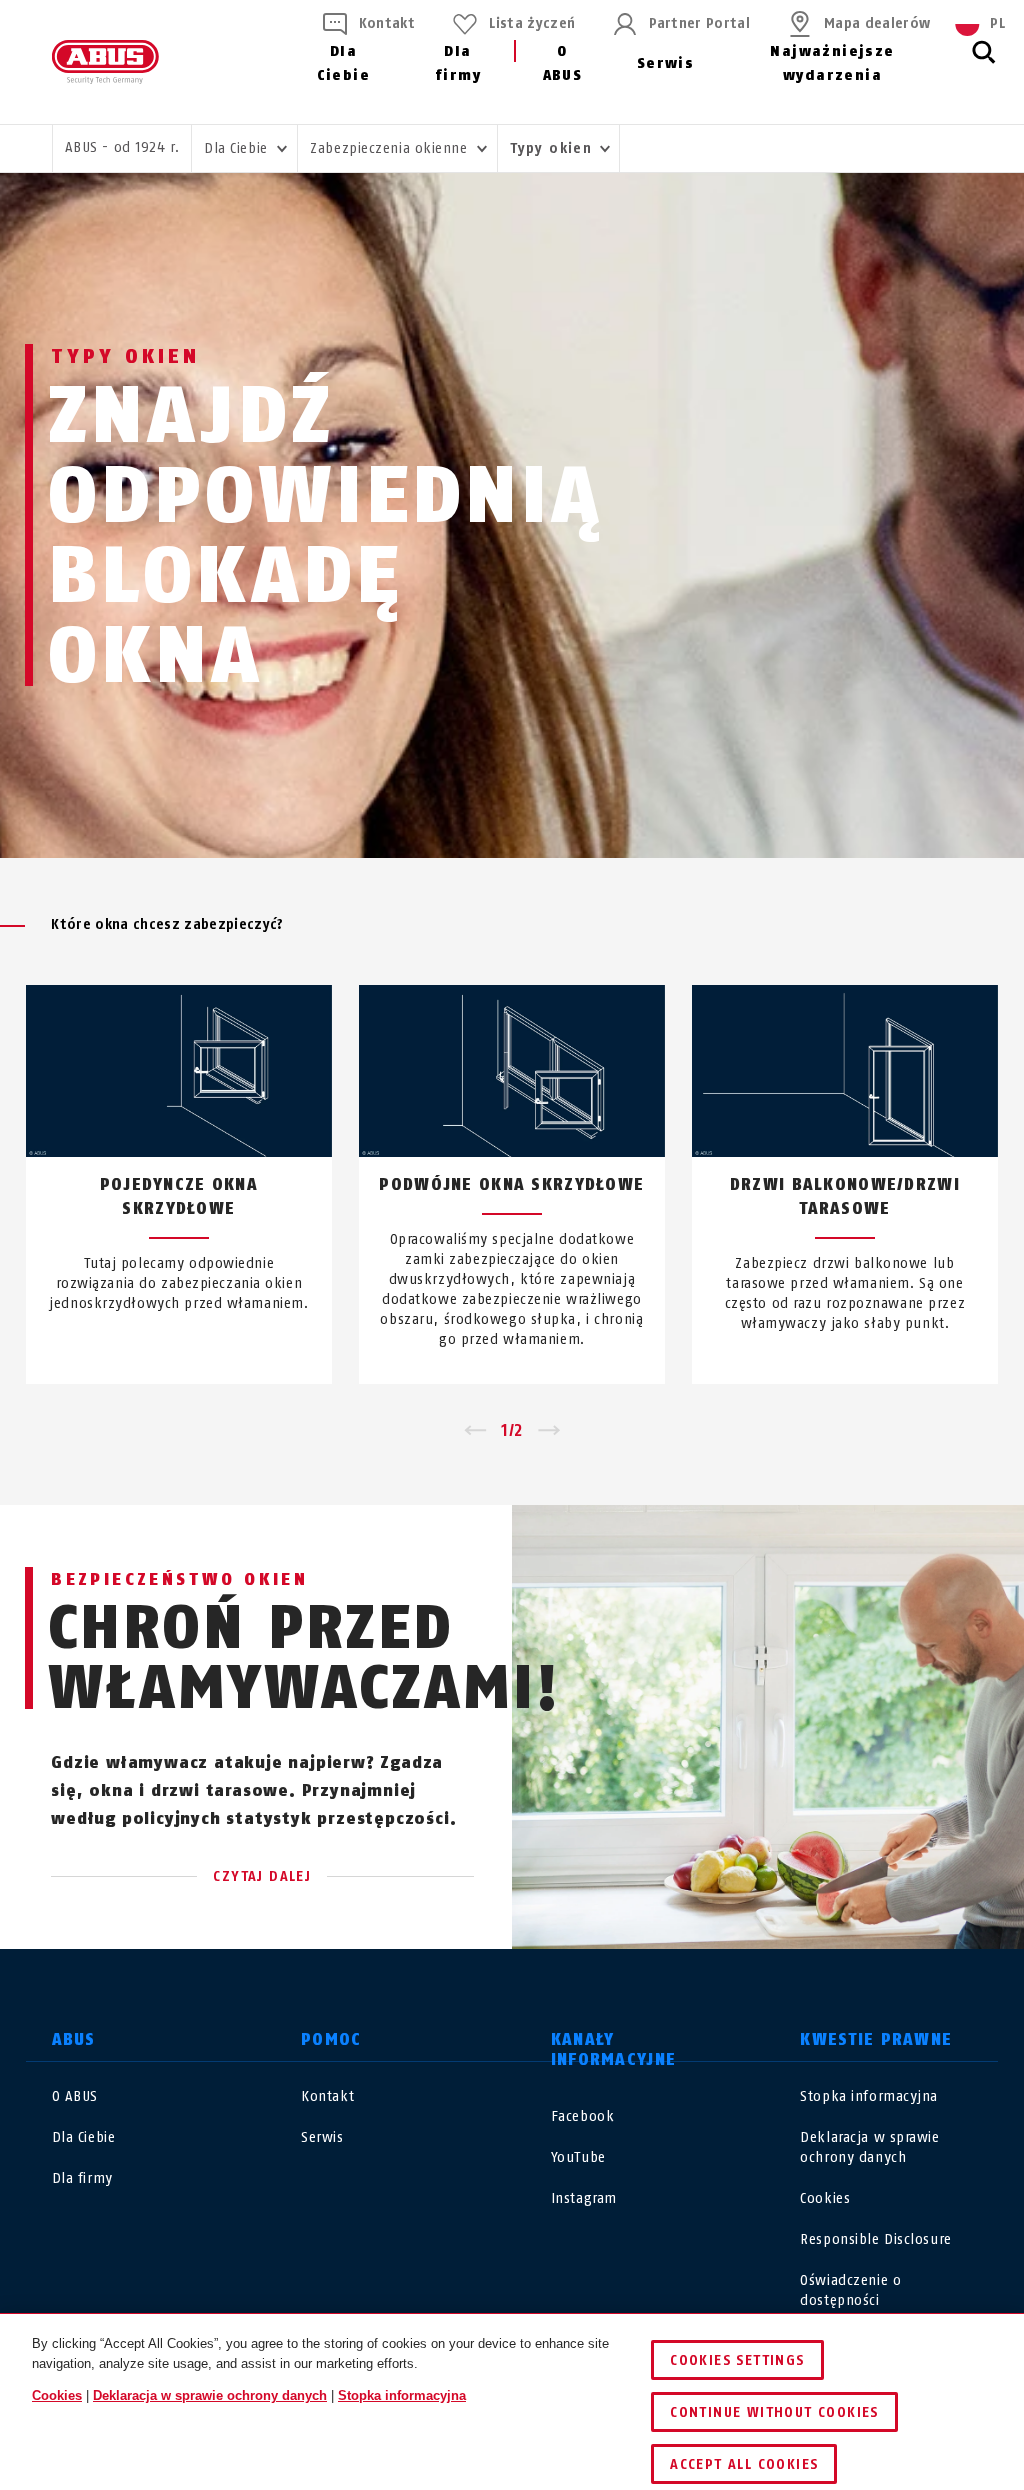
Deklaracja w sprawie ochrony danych (210, 2395)
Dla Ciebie (343, 63)
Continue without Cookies (774, 2412)
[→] (549, 1431)
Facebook (582, 2116)
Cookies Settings (737, 2360)
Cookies (825, 2198)
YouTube (578, 2157)
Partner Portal (699, 23)
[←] (474, 1431)
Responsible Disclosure (875, 2239)
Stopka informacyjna (869, 2096)
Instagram (584, 2198)
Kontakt (387, 23)
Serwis (665, 63)
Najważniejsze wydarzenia (832, 63)
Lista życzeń (532, 23)
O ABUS (563, 63)
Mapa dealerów (877, 23)
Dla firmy (458, 63)
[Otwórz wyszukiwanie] (984, 63)
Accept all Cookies (744, 2464)
